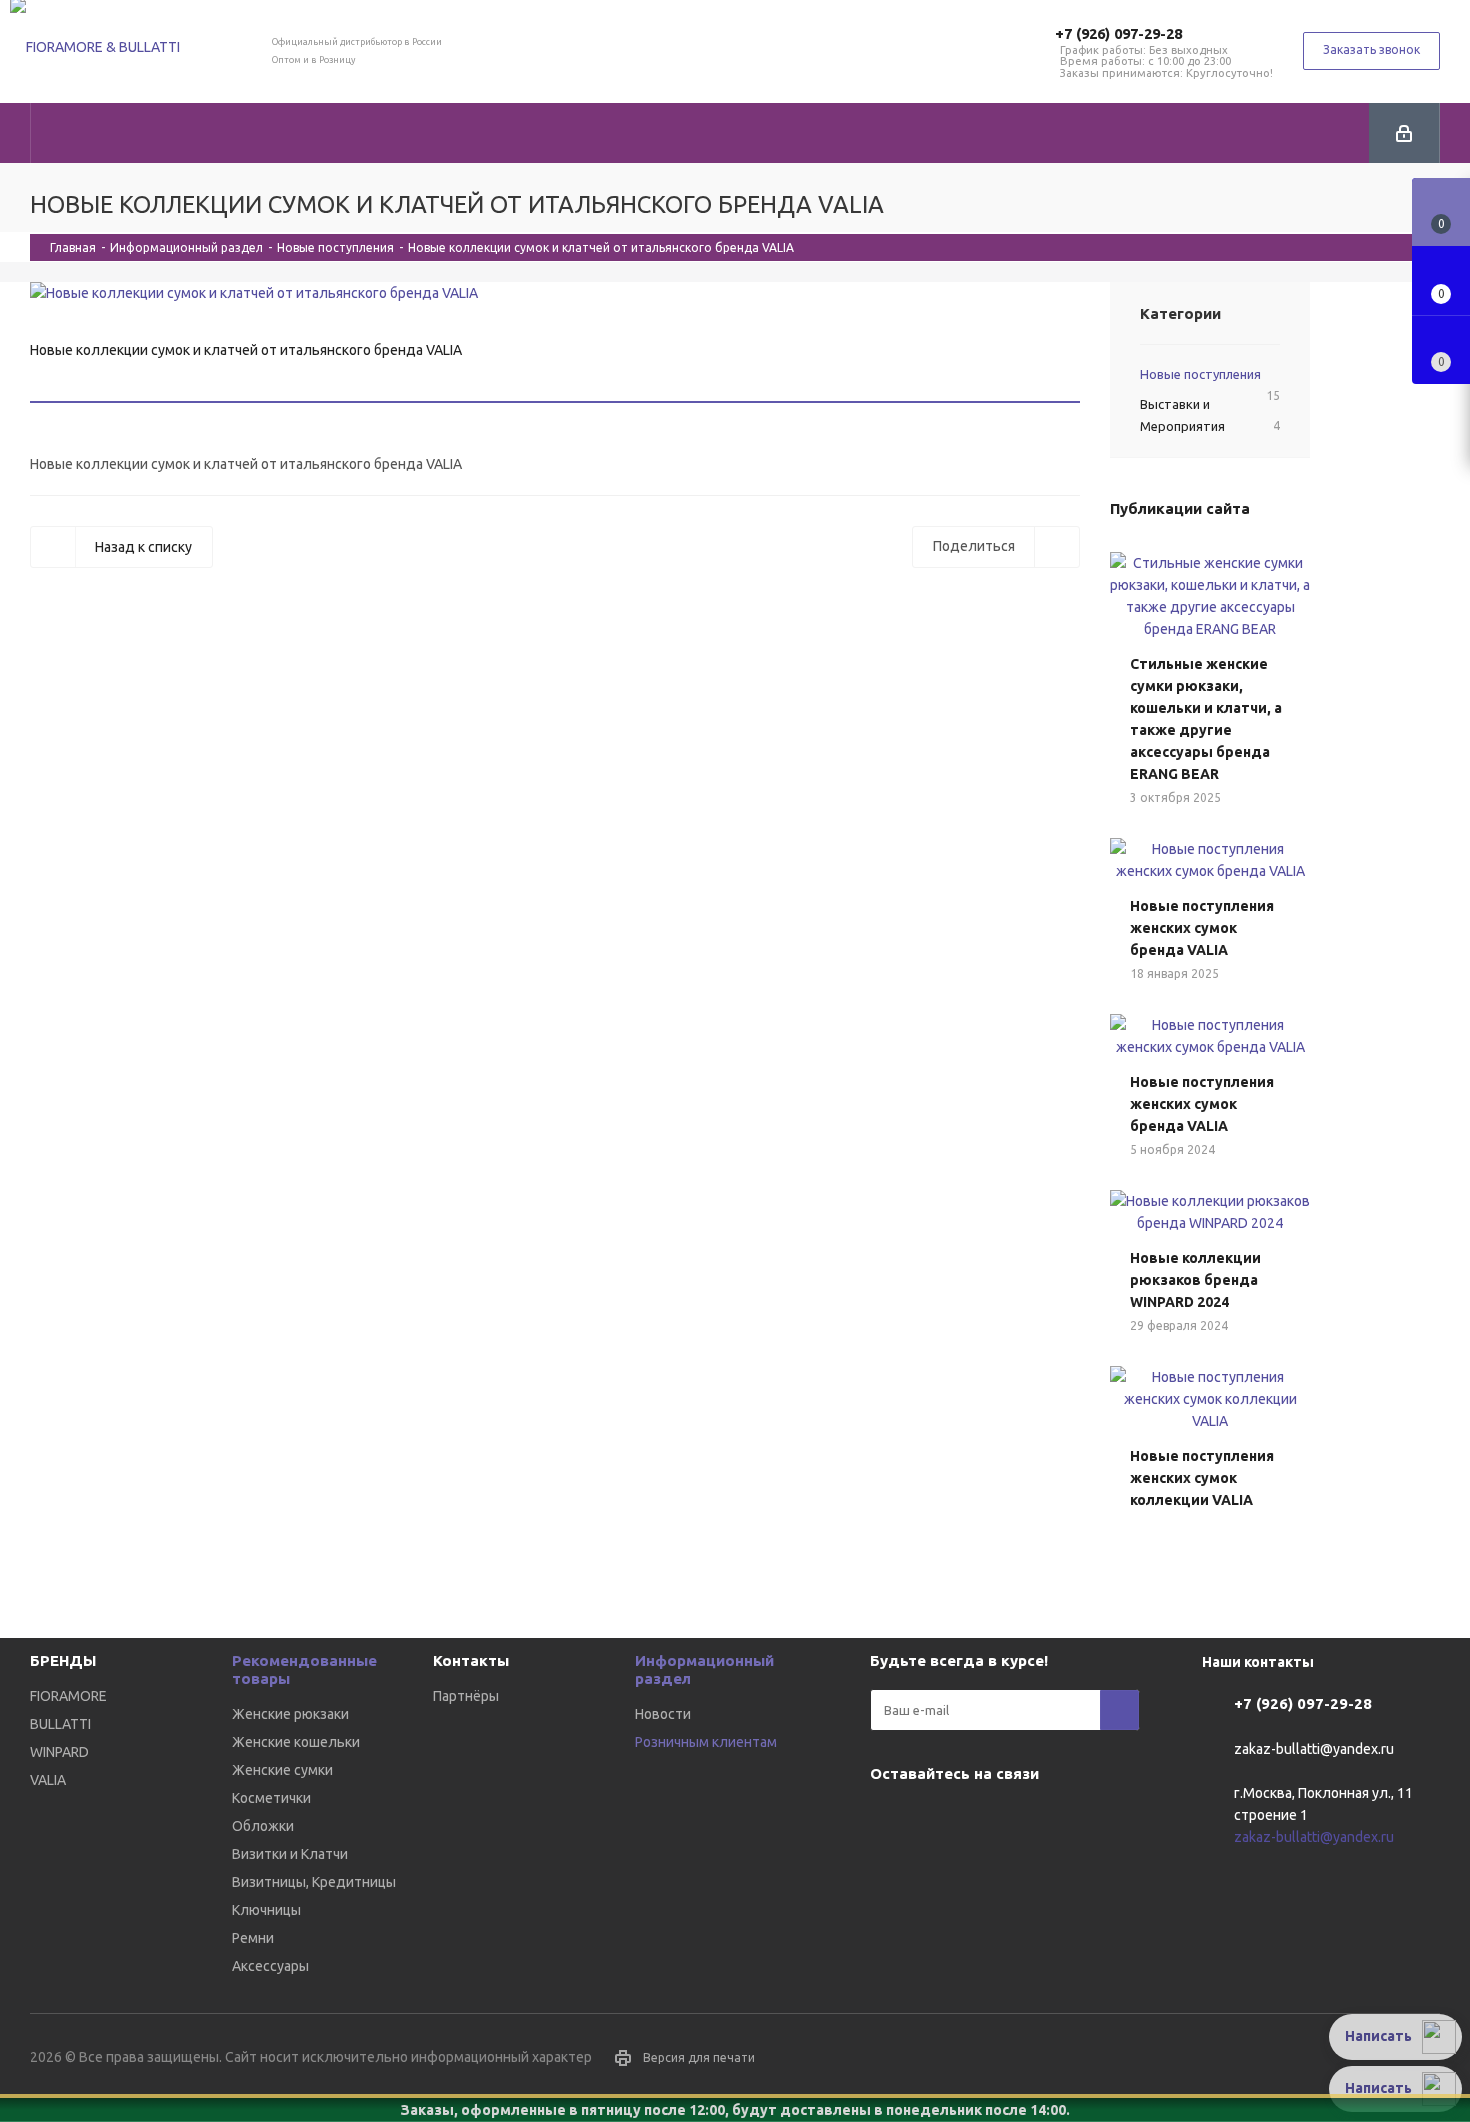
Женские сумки (282, 1770)
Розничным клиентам (706, 1742)
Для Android (1040, 1820)
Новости (663, 1714)
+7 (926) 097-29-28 (1118, 33)
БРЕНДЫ (63, 1660)
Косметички (271, 1798)
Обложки (263, 1826)
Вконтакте (890, 1820)
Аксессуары (270, 1966)
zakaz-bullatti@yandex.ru (1314, 1749)
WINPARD (59, 1752)
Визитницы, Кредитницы (314, 1882)
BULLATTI (60, 1724)
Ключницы (266, 1910)
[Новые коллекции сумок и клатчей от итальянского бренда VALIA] (555, 293)
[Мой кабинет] (1404, 133)
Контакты (471, 1660)
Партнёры (466, 1696)
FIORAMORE (68, 1696)
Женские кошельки (296, 1742)
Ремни (253, 1938)
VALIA (48, 1780)
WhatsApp (990, 1820)
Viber (940, 1820)
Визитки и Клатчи (290, 1854)
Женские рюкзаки (290, 1714)
